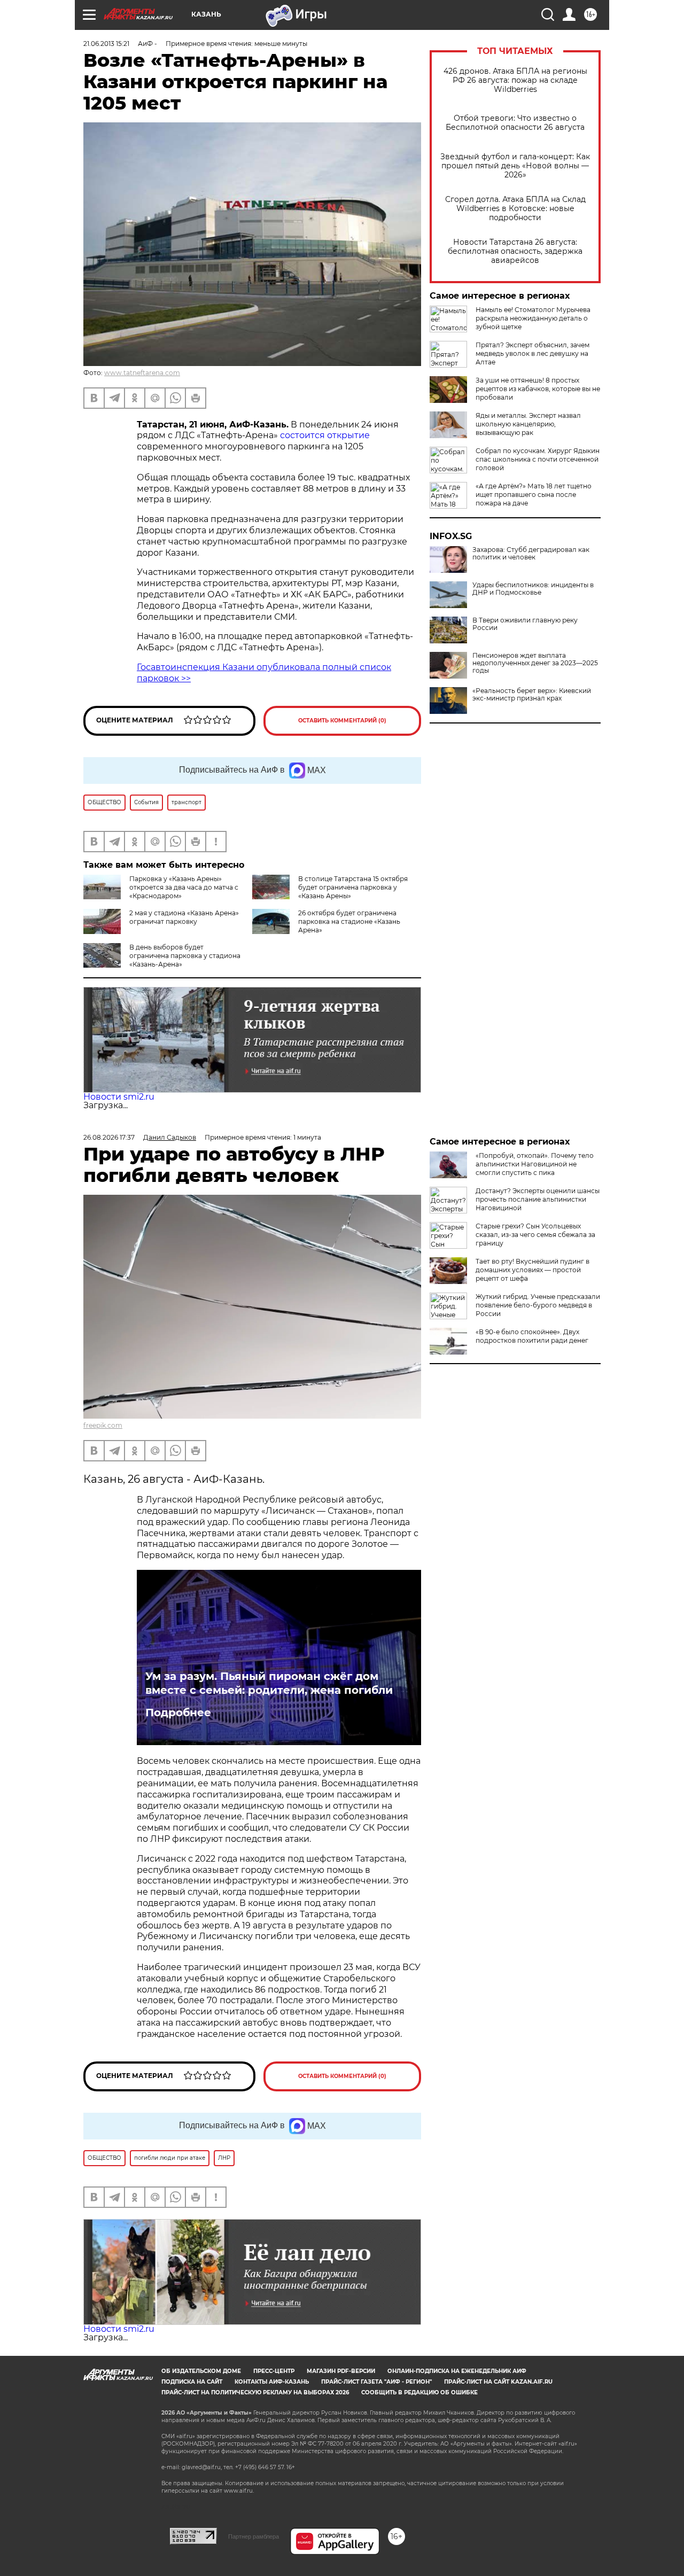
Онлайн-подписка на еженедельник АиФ (457, 2371)
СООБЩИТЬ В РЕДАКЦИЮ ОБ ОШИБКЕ (419, 2392)
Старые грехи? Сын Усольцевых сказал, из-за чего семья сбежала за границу (535, 1235)
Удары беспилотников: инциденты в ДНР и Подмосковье (533, 589)
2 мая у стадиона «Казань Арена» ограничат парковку (184, 917)
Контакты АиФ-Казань (272, 2382)
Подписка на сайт (192, 2382)
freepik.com (103, 1425)
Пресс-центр (274, 2371)
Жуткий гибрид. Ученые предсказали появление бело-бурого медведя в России (538, 1305)
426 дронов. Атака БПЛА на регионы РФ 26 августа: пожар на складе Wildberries (515, 80)
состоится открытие (324, 435)
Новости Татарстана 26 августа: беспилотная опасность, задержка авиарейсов (515, 251)
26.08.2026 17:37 (109, 1137)
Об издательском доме (201, 2371)
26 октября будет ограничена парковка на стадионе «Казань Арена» (349, 921)
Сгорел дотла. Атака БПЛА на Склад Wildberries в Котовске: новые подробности (515, 209)
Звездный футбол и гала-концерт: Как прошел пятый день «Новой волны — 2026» (515, 166)
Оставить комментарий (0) (342, 721)
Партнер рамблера (254, 2536)
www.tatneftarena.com (142, 373)
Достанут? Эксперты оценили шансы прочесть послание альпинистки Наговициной (538, 1199)
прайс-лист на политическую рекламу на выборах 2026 (255, 2392)
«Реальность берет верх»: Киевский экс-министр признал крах (532, 695)
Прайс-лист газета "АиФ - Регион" (376, 2382)
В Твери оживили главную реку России (525, 624)
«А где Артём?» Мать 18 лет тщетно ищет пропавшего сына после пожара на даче (534, 495)
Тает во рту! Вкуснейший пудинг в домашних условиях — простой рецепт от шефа (533, 1270)
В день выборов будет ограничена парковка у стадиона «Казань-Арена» (185, 956)
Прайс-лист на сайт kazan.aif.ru (498, 2382)
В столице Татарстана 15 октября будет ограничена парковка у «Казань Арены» (353, 887)
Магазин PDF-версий (341, 2371)
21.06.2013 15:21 (106, 44)
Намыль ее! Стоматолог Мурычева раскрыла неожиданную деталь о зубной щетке (533, 318)
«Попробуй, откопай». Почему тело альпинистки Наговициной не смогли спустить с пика (535, 1164)
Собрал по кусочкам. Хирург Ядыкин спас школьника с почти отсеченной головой (538, 459)
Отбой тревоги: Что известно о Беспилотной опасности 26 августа (515, 123)
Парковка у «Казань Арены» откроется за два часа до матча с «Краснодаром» (184, 887)
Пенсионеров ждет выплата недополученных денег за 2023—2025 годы (535, 663)
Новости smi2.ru (119, 1097)
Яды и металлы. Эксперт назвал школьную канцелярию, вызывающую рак (528, 424)
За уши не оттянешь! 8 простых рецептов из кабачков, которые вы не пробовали (538, 389)
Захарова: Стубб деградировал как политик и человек (531, 554)
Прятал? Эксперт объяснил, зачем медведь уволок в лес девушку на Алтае (533, 353)
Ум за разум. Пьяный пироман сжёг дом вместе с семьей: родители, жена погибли (269, 1683)
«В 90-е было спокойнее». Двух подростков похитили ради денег (532, 1336)
